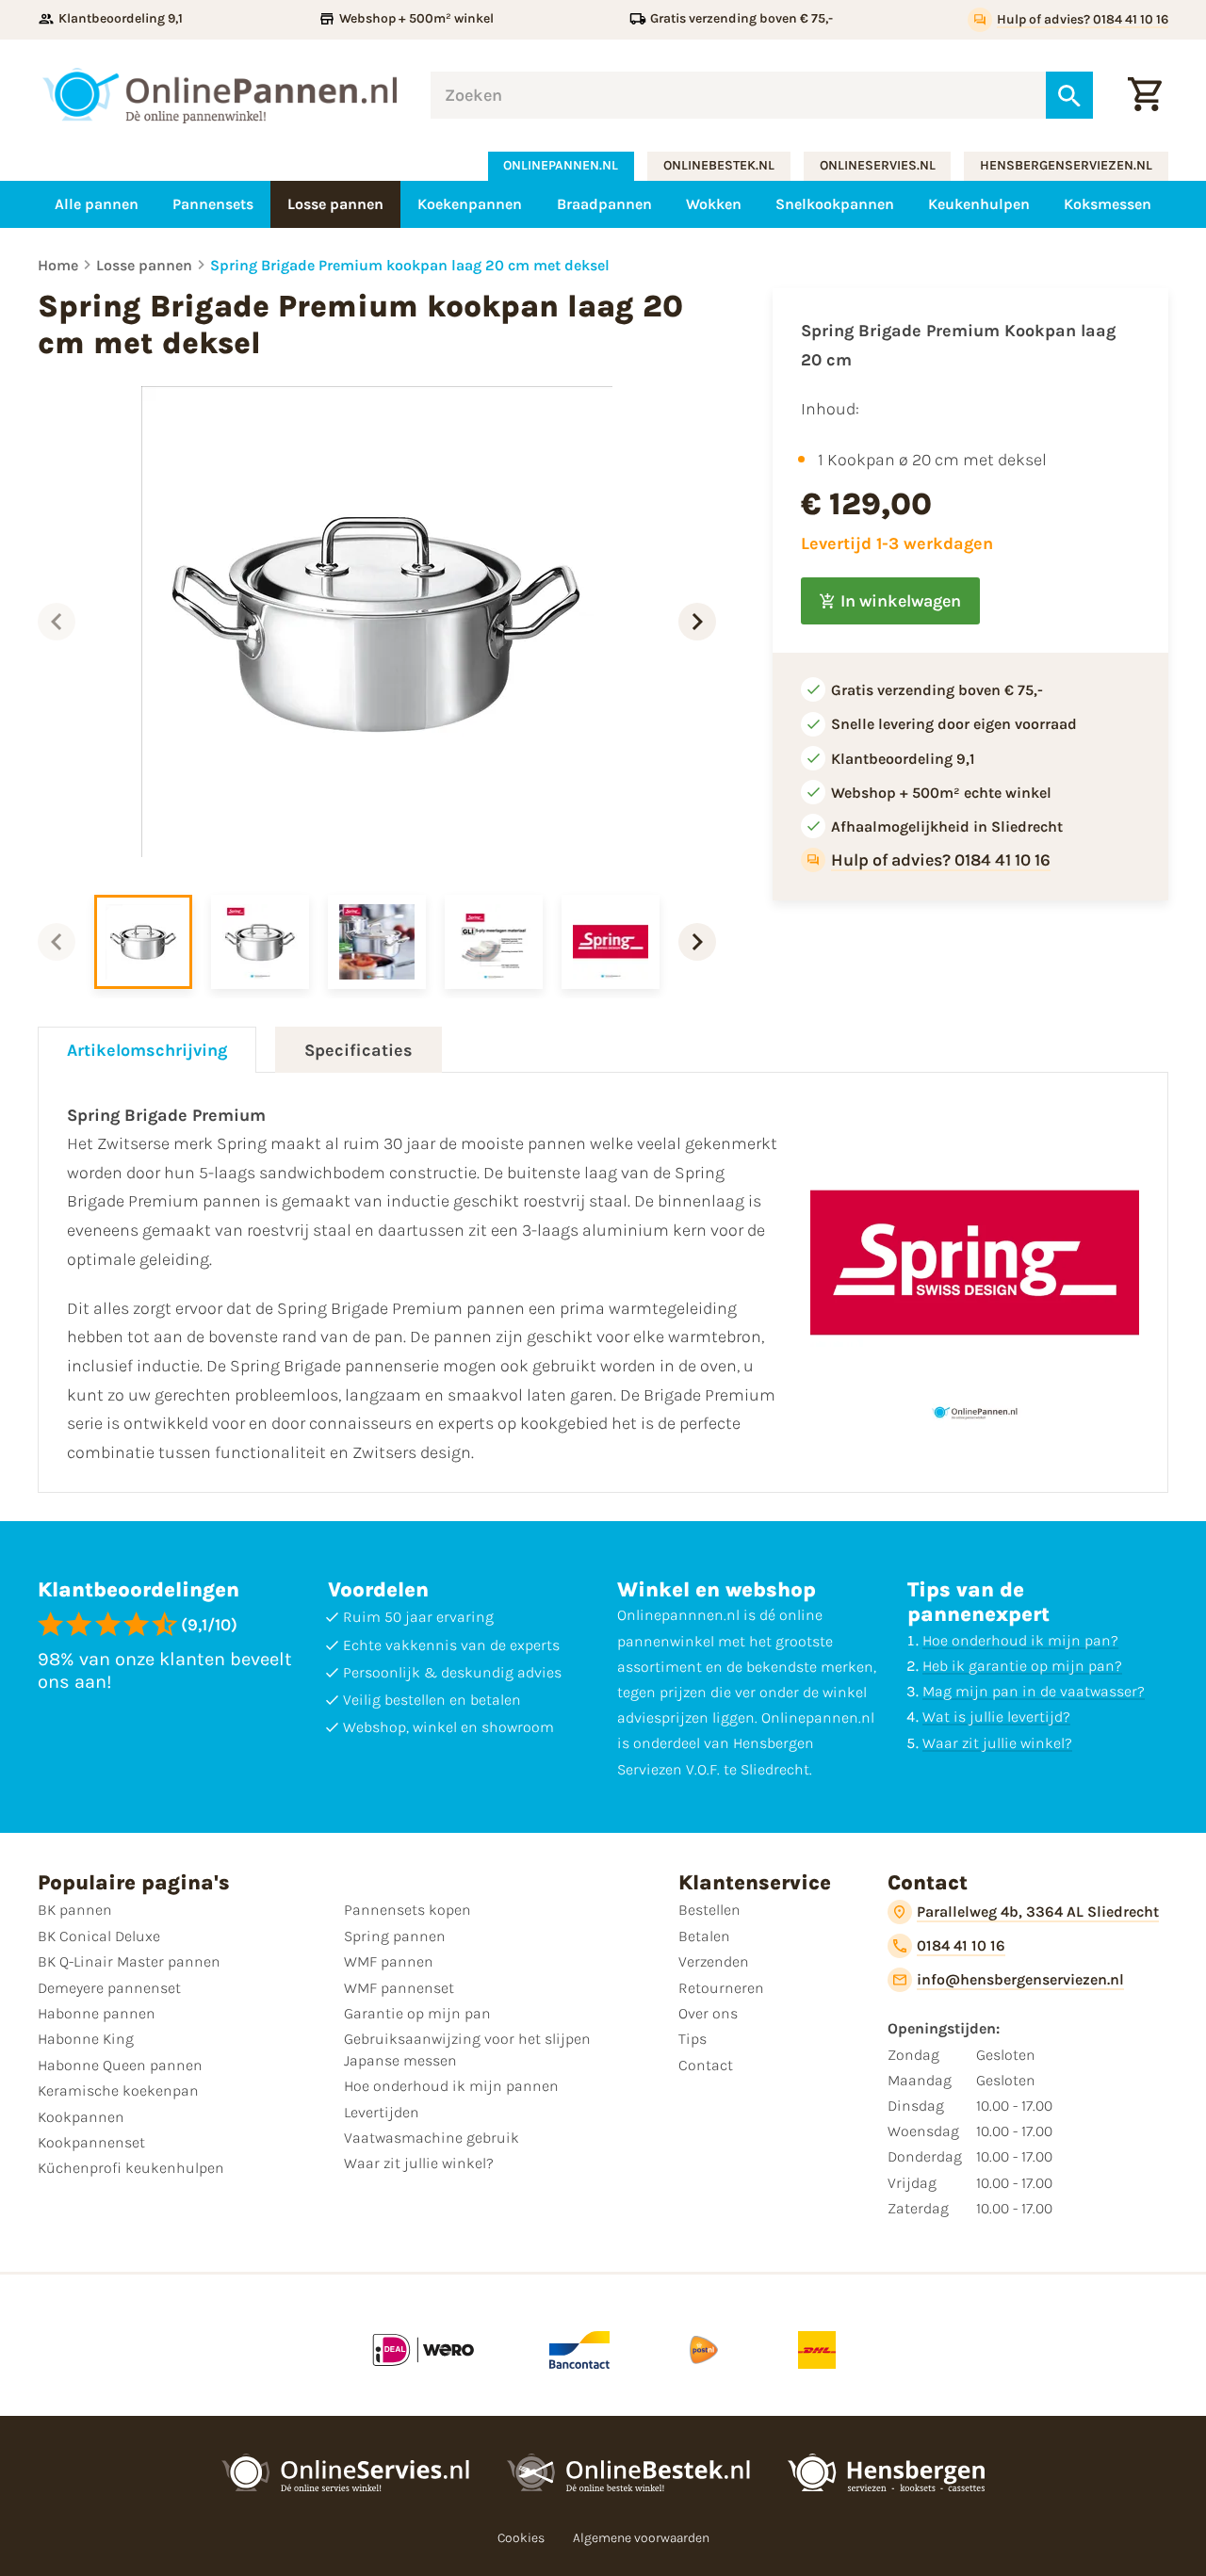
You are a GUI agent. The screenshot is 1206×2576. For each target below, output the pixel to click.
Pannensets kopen (407, 1910)
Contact (706, 2065)
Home (58, 265)
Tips (693, 2039)
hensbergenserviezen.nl (1066, 165)
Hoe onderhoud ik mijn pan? (1020, 1640)
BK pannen (75, 1910)
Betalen (704, 1936)
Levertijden (382, 2112)
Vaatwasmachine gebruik (432, 2138)
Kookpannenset (91, 2142)
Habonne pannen (97, 2013)
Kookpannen (81, 2117)
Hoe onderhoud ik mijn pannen (451, 2086)
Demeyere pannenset (109, 1988)
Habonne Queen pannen (120, 2065)
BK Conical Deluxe (99, 1936)
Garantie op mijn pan (417, 2013)
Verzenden (714, 1961)
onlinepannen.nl (561, 165)
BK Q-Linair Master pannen (129, 1961)
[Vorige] (57, 622)
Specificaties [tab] (359, 1050)
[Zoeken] (1069, 95)
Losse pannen (144, 265)
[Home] (220, 96)
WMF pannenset (399, 1988)
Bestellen (709, 1910)
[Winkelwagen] (1145, 95)
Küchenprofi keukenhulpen (131, 2168)
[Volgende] (697, 622)
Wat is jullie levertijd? (996, 1717)
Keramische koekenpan (118, 2090)
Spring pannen (395, 1936)
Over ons (708, 2013)
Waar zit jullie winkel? (997, 1743)
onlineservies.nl (878, 165)
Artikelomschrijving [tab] (147, 1050)
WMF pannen (389, 1961)
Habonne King (86, 2039)
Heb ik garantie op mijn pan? (1022, 1666)
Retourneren (721, 1988)
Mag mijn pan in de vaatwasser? (1034, 1691)
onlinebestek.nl (719, 165)
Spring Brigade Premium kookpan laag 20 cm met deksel (410, 265)
